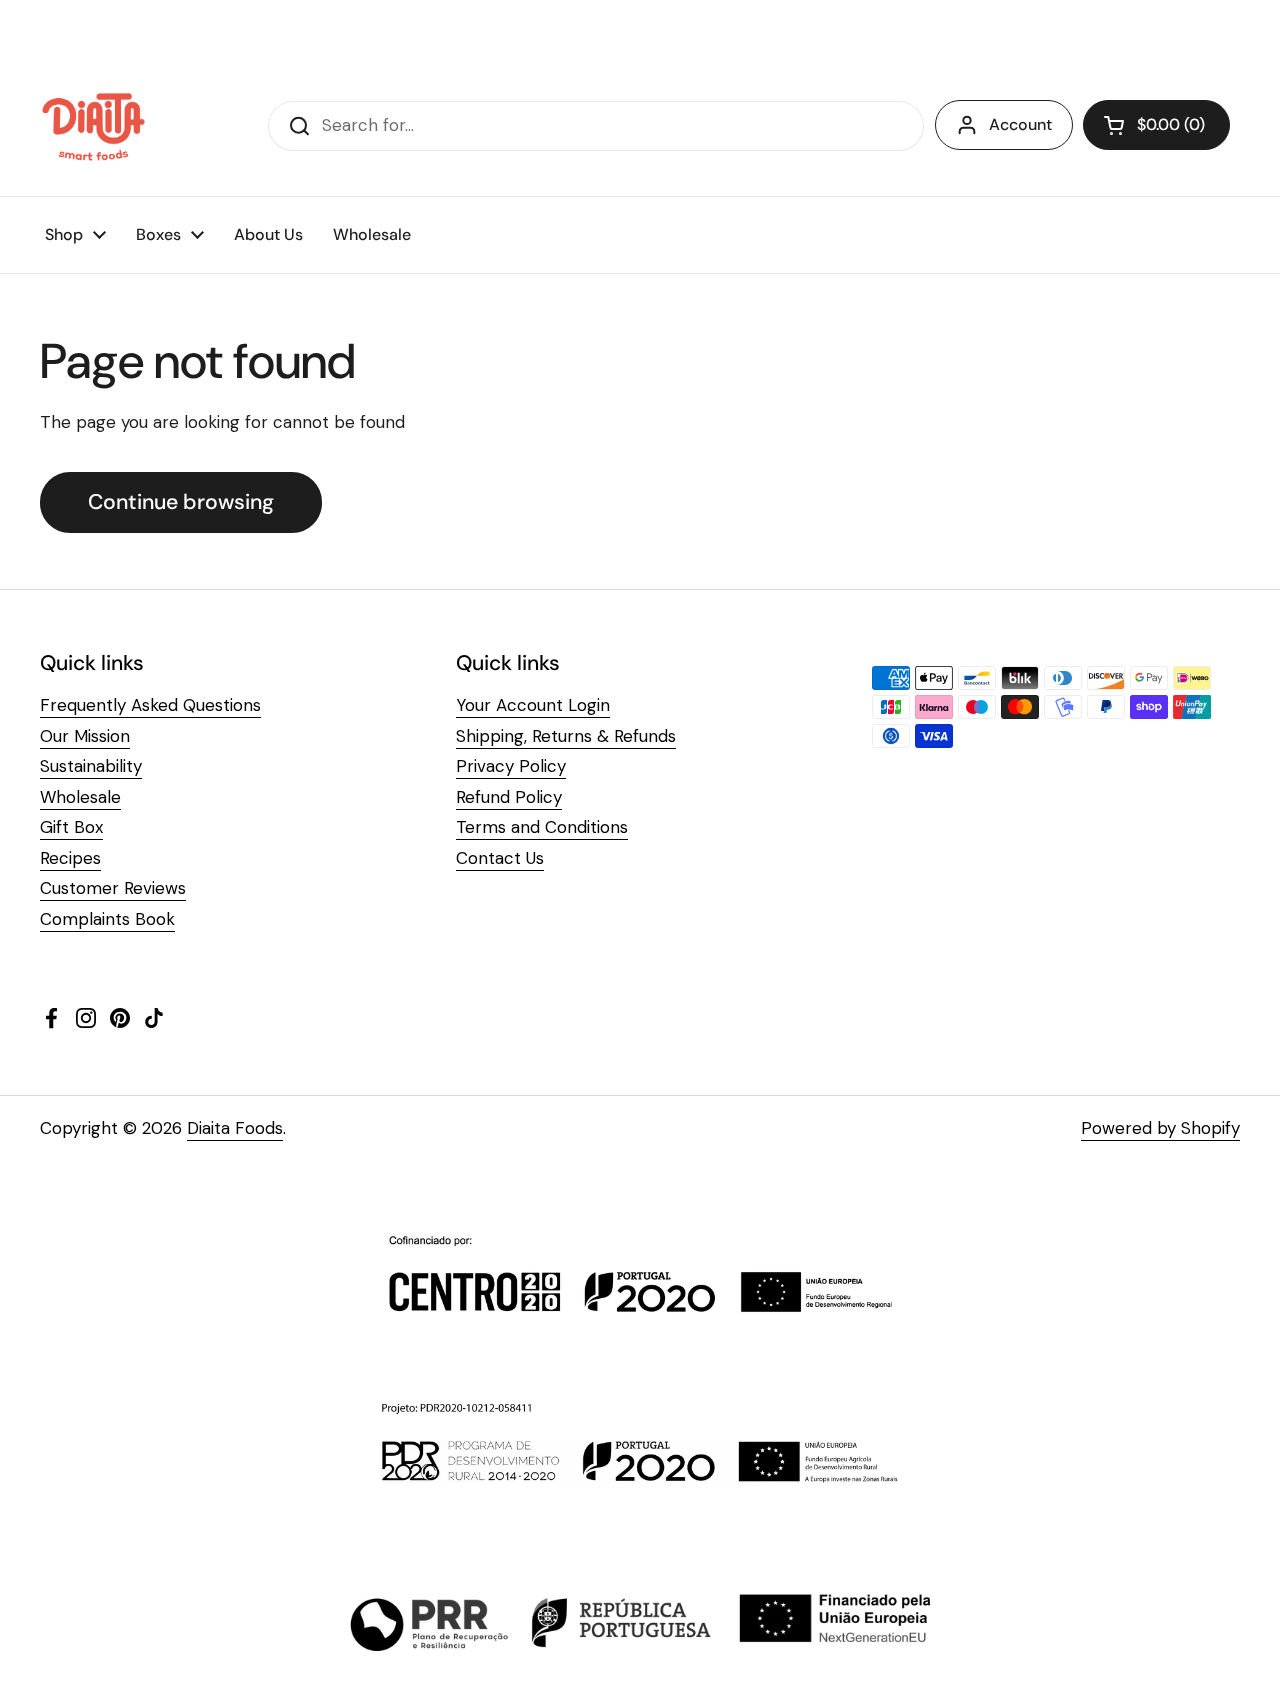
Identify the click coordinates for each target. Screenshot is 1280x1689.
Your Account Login (533, 705)
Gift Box (71, 827)
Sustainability (91, 766)
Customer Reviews (113, 888)
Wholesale (80, 797)
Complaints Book (107, 919)
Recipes (70, 858)
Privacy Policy (511, 766)
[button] (1156, 125)
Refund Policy (509, 797)
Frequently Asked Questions (150, 705)
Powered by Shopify (1160, 1128)
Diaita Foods (235, 1128)
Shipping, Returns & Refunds (566, 736)
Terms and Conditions (542, 827)
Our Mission (85, 736)
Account (1020, 124)
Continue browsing (181, 502)
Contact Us (500, 858)
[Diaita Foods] (93, 126)
